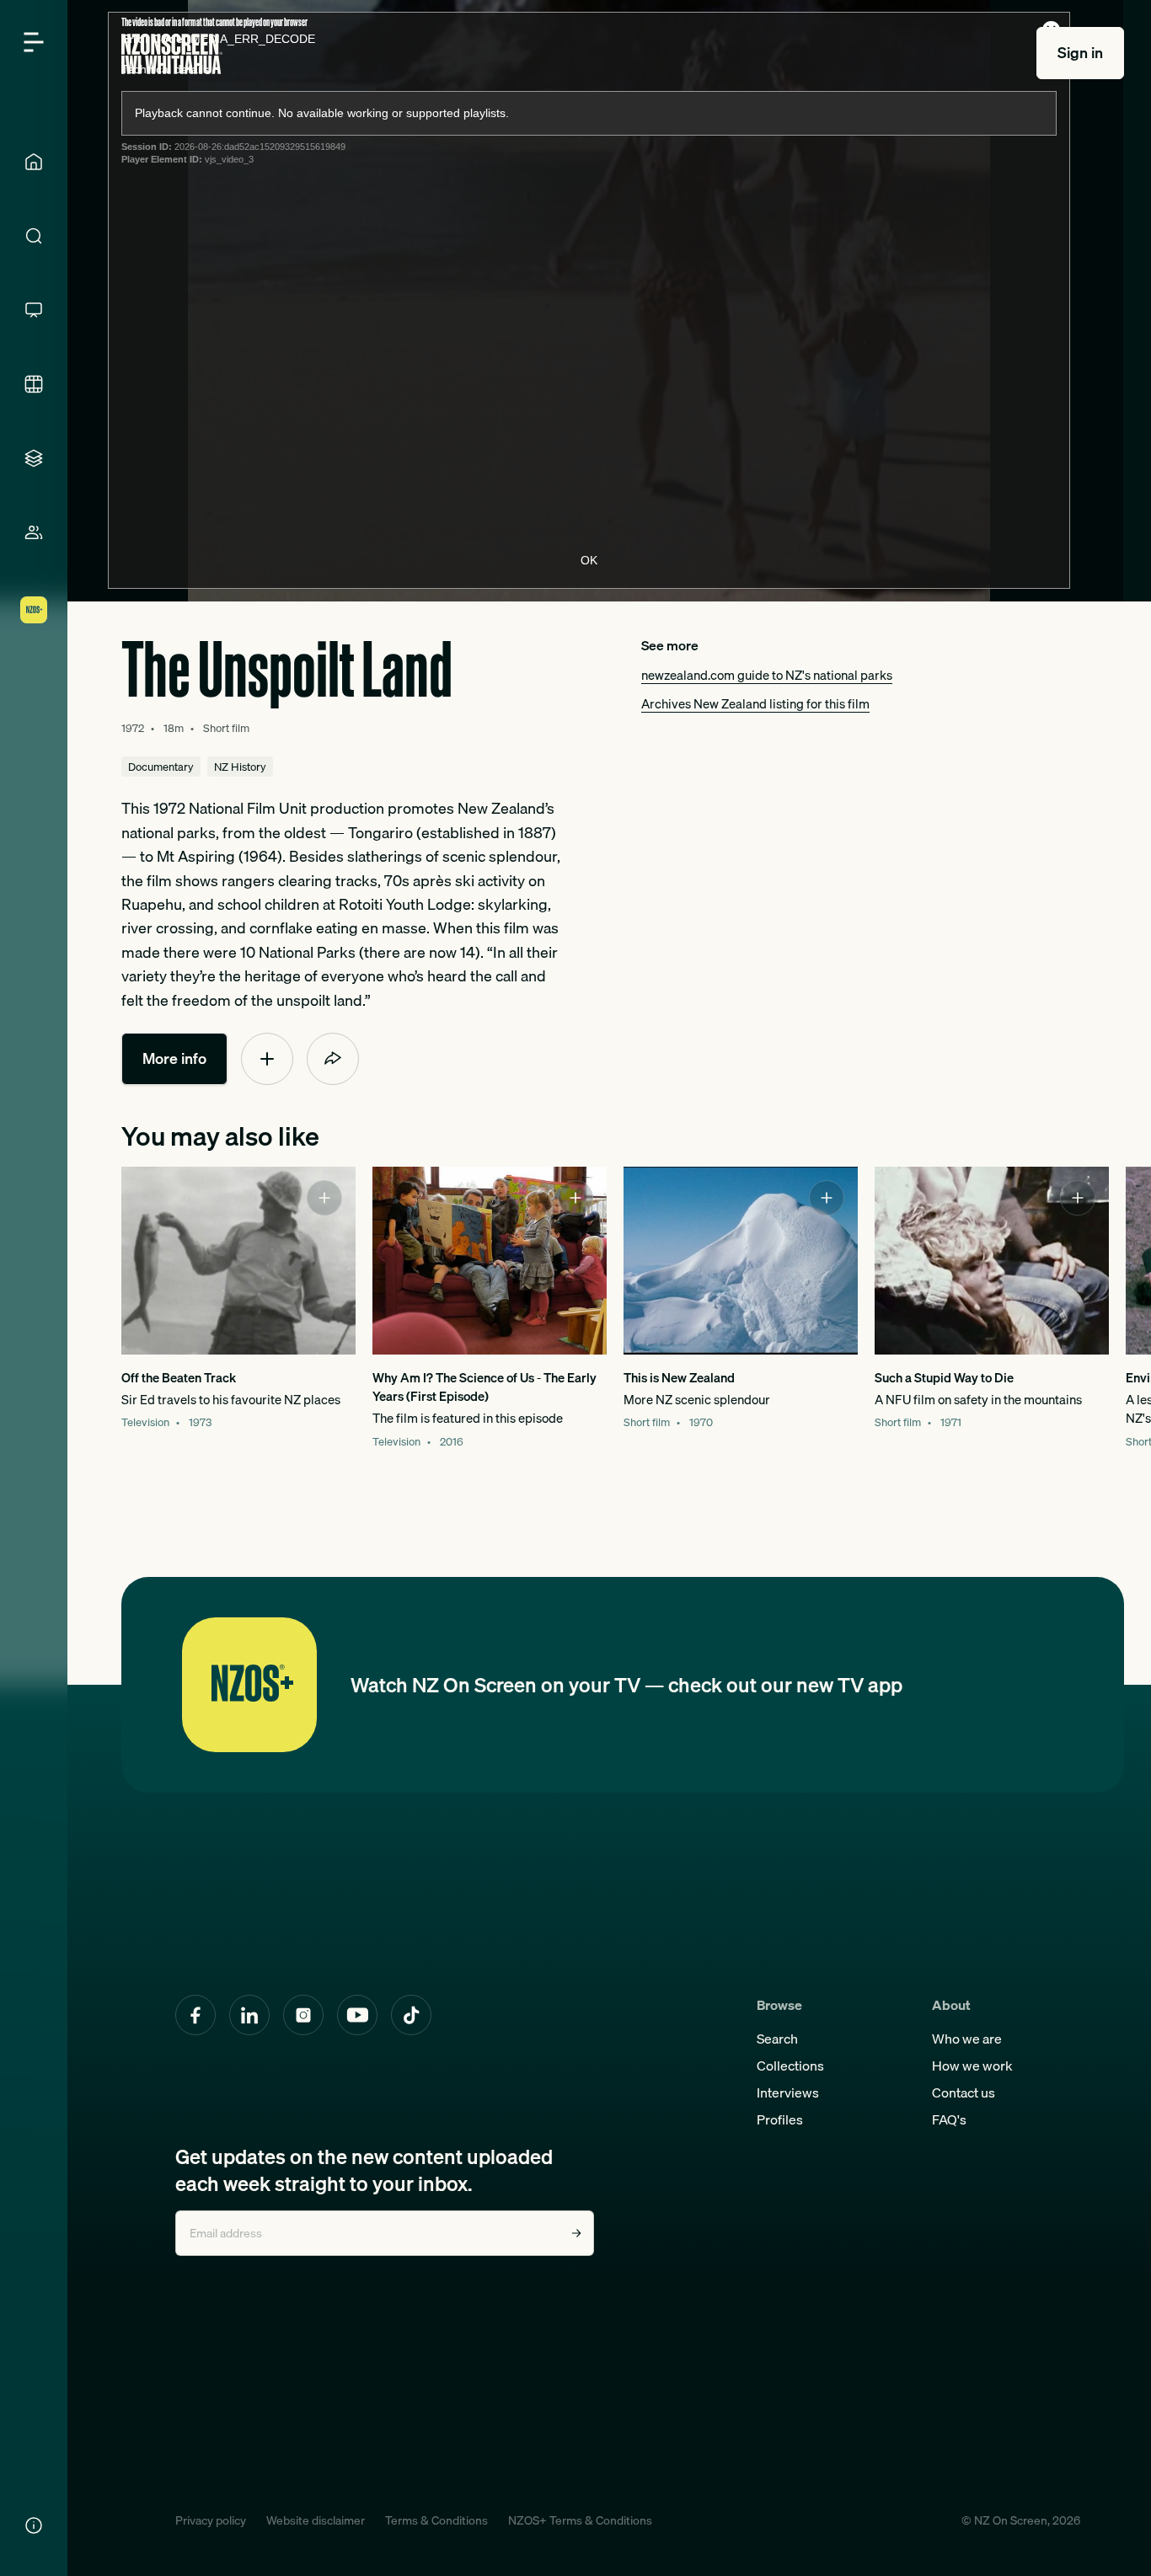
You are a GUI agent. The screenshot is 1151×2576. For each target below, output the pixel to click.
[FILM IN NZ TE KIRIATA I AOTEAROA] (34, 384)
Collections (790, 2066)
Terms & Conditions (436, 2520)
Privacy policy (211, 2520)
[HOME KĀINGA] (34, 162)
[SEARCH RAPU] (34, 236)
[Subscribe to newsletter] (576, 2233)
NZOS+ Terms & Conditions (580, 2520)
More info (174, 1058)
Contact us (964, 2092)
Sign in (1080, 53)
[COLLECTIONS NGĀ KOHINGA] (34, 458)
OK (589, 560)
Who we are (967, 2039)
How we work (972, 2066)
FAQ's (949, 2119)
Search (777, 2039)
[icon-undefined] (267, 1059)
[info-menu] (34, 2525)
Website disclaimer (316, 2520)
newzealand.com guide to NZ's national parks (767, 675)
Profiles (780, 2119)
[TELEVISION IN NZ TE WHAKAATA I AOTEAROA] (34, 310)
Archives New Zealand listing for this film (755, 703)
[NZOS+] (34, 610)
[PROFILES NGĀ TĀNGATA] (34, 532)
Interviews (788, 2092)
